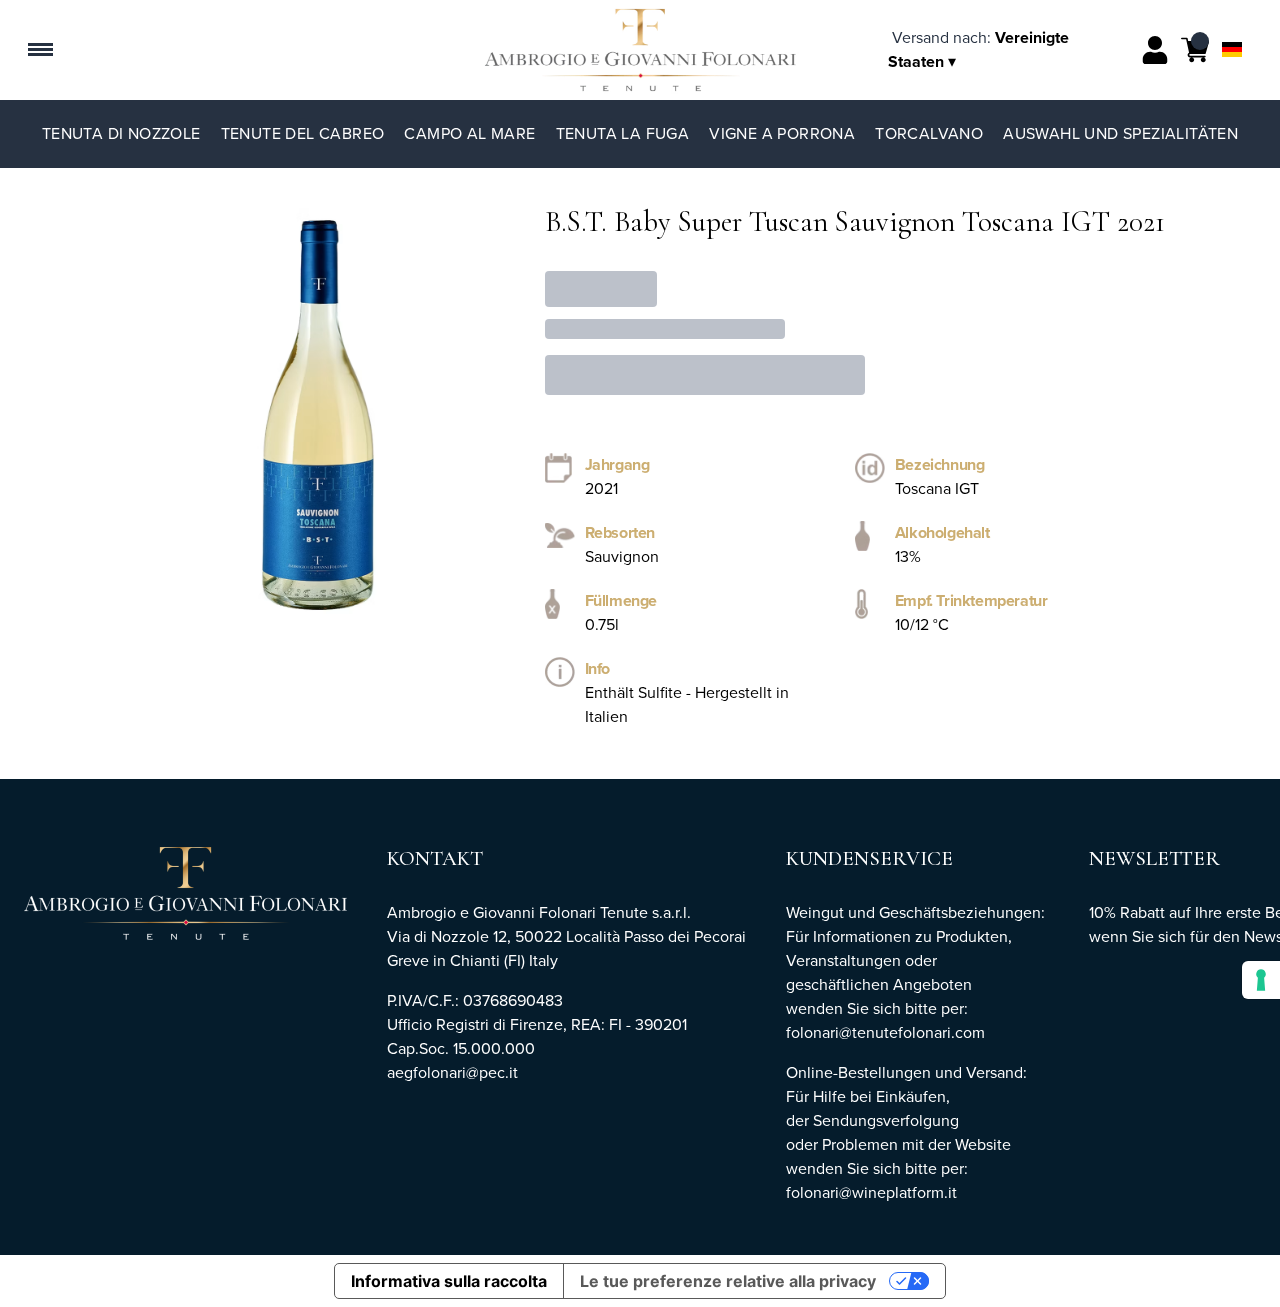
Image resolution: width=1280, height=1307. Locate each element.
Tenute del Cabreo (303, 133)
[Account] (1155, 50)
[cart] (1195, 50)
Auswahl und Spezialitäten (1120, 133)
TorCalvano (929, 133)
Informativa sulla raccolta (449, 1281)
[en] (1231, 23)
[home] (640, 50)
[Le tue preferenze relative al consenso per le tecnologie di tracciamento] (1261, 980)
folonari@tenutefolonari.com (885, 1032)
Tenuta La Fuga (623, 133)
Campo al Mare (469, 133)
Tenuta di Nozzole (121, 133)
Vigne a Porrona (782, 133)
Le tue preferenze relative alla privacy (728, 1281)
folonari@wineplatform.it (871, 1192)
